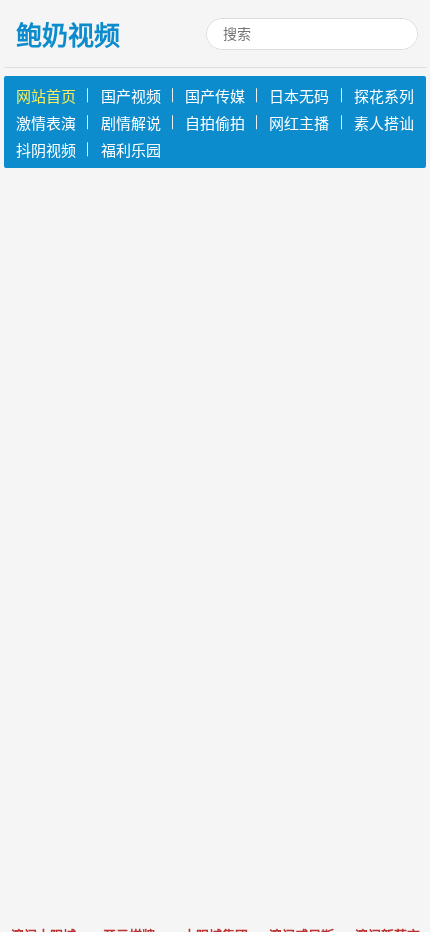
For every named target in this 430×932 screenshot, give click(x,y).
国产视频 (131, 96)
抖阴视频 (46, 150)
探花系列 (384, 96)
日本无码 (299, 96)
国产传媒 (215, 96)
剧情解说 (131, 123)
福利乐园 (131, 150)
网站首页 (46, 96)
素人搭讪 (384, 123)
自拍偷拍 (215, 123)
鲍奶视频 (68, 36)
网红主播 (299, 123)
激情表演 (46, 123)
